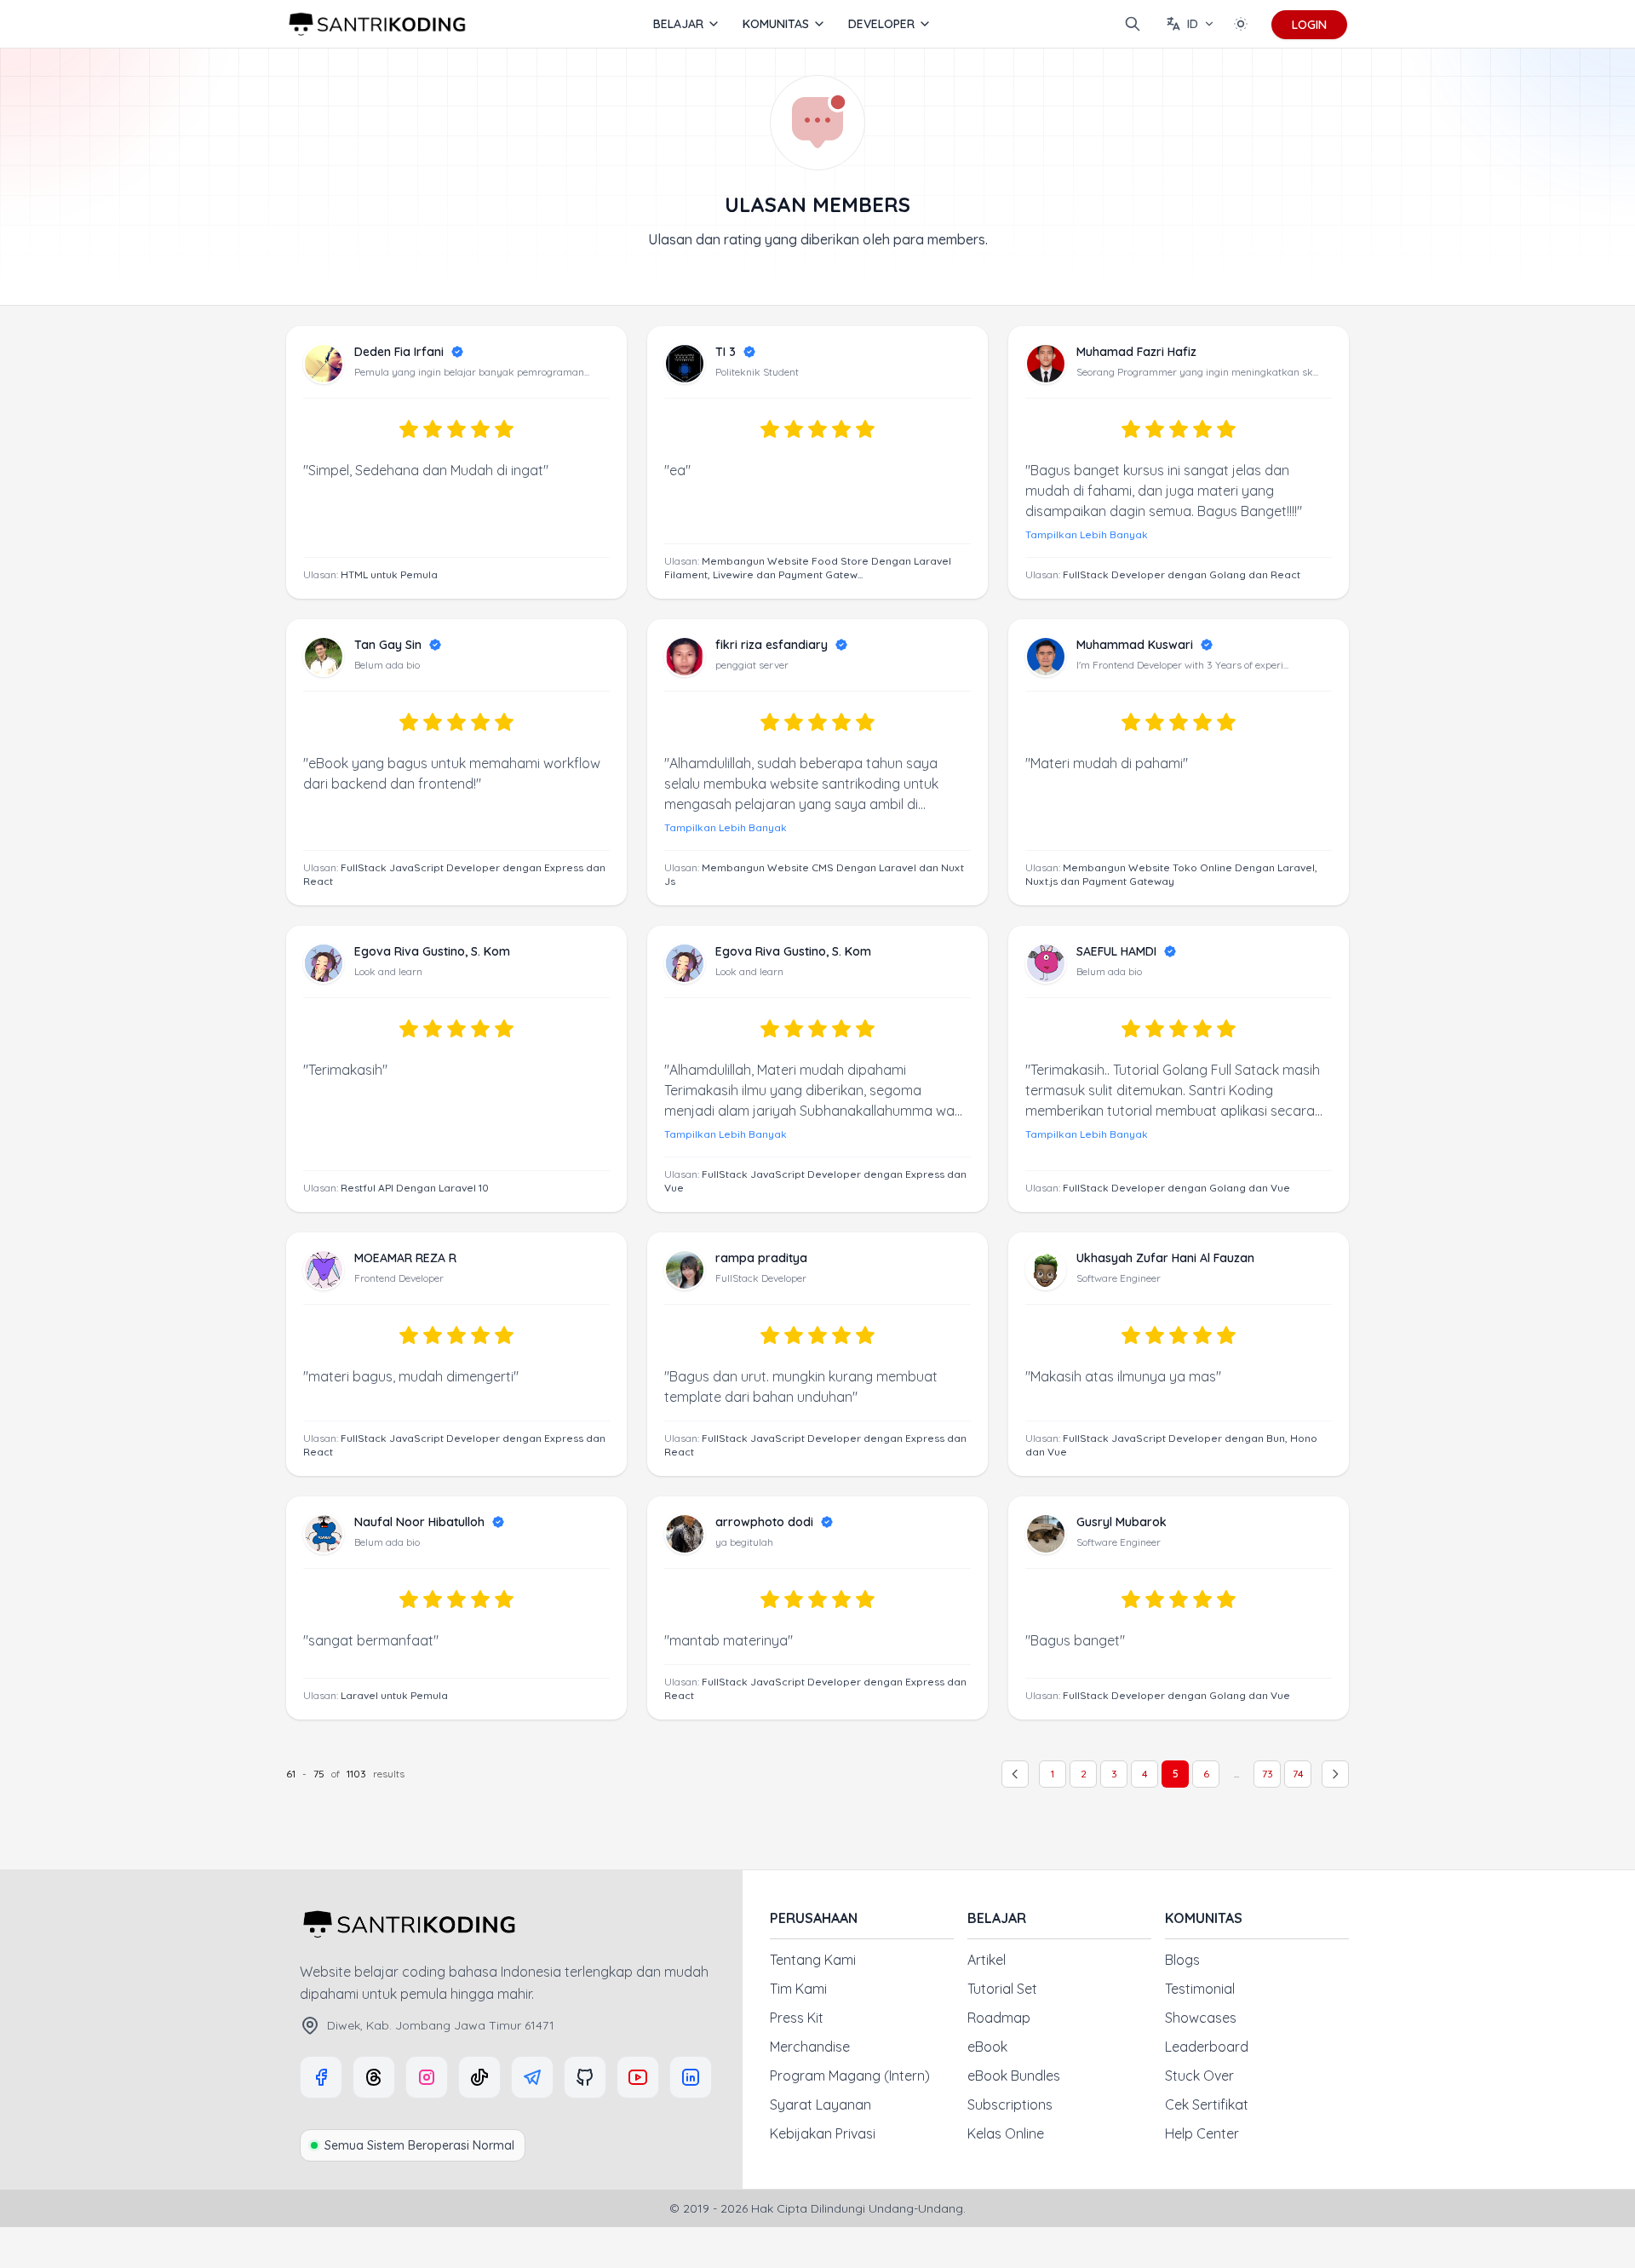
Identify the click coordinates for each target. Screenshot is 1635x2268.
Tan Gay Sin (388, 645)
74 (1298, 1774)
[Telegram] (532, 2077)
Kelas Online (1006, 2133)
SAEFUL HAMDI (1116, 951)
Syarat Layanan (820, 2104)
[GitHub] (585, 2077)
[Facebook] (321, 2077)
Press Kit (797, 2018)
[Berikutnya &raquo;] (1335, 1774)
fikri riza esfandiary (772, 645)
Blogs (1182, 1960)
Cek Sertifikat (1207, 2104)
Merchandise (810, 2047)
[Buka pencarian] (1133, 24)
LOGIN (1309, 25)
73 (1268, 1774)
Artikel (987, 1960)
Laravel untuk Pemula (394, 1695)
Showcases (1201, 2018)
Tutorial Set (1002, 1989)
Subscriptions (1010, 2104)
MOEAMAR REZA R (405, 1258)
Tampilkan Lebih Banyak (1087, 534)
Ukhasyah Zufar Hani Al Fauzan (1165, 1258)
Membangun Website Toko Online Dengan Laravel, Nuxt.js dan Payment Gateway (1171, 874)
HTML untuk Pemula (389, 574)
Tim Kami (798, 1989)
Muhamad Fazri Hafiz (1136, 352)
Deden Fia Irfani (399, 352)
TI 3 (726, 352)
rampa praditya (761, 1258)
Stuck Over (1199, 2076)
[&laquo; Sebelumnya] (1015, 1774)
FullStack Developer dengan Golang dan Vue (1176, 1188)
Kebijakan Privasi (823, 2133)
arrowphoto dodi (764, 1522)
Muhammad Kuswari (1135, 645)
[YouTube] (638, 2077)
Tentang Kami (813, 1960)
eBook (987, 2047)
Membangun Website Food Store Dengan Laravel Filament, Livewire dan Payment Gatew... (808, 568)
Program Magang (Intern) (850, 2076)
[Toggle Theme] (1241, 24)
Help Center (1202, 2133)
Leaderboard (1207, 2047)
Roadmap (999, 2018)
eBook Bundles (1014, 2076)
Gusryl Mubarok (1122, 1522)
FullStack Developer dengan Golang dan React (1182, 574)
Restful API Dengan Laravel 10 (415, 1188)
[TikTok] (479, 2077)
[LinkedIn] (691, 2077)
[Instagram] (427, 2077)
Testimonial (1200, 1989)
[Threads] (374, 2077)
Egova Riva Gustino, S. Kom (432, 951)
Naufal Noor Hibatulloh (419, 1522)
